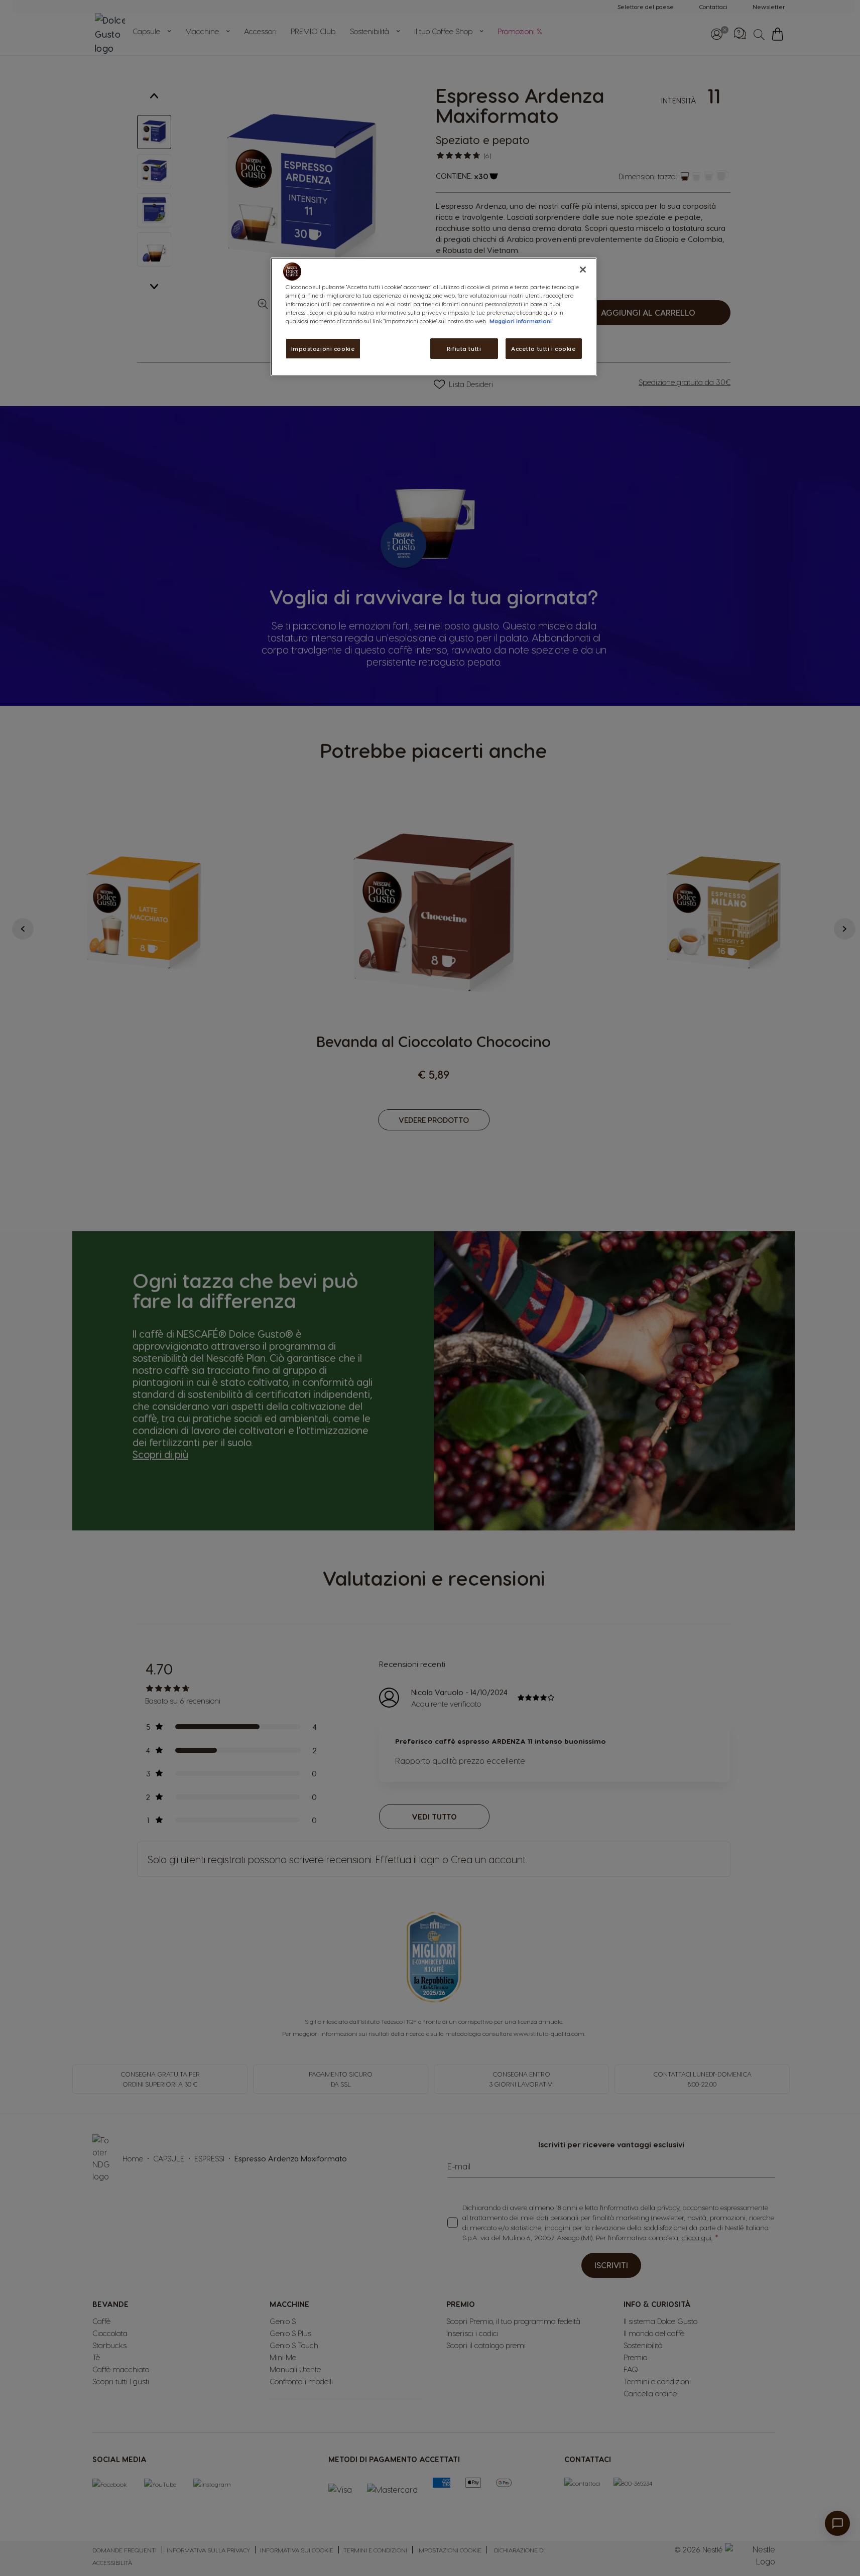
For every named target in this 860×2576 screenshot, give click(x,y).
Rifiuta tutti (464, 349)
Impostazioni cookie (323, 349)
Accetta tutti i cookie (544, 349)
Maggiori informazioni (521, 321)
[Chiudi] (583, 270)
